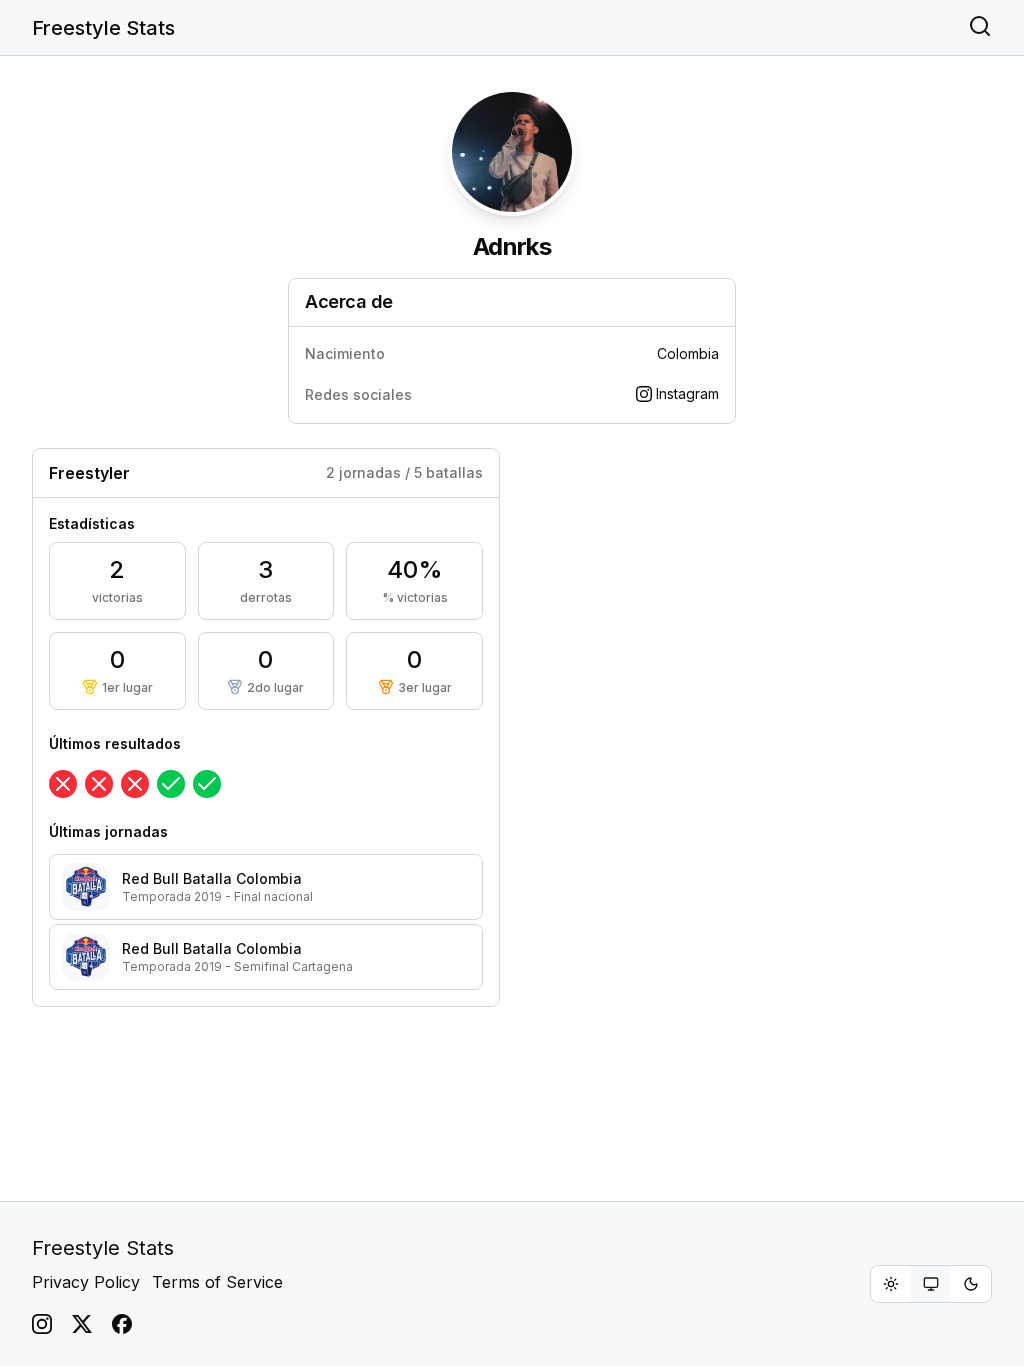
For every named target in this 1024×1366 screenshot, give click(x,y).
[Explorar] (980, 28)
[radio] (891, 1284)
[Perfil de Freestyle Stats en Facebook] (122, 1324)
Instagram (687, 393)
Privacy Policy (86, 1282)
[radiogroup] (931, 1284)
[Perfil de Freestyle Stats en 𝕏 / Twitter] (82, 1324)
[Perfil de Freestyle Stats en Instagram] (42, 1324)
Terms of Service (217, 1282)
